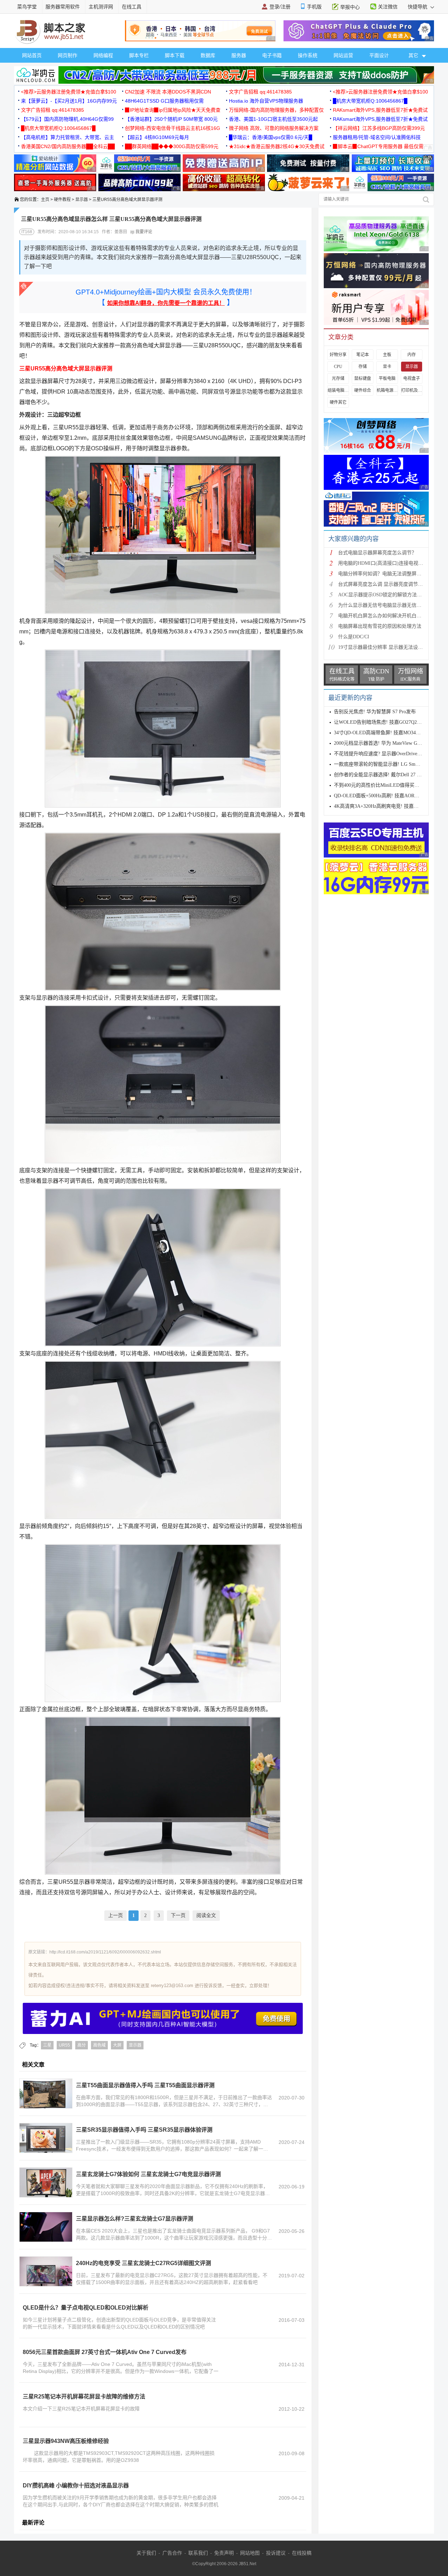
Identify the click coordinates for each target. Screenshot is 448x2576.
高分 (82, 2045)
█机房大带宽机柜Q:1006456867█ (370, 101)
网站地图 (250, 2553)
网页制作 (68, 55)
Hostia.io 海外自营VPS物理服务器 (266, 101)
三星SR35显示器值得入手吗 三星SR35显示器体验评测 (144, 2130)
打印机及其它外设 (412, 390)
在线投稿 (302, 2553)
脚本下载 (175, 55)
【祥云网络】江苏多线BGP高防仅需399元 (379, 128)
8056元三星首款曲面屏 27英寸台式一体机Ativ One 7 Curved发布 (105, 2352)
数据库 (208, 55)
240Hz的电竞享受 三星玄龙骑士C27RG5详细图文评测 (143, 2263)
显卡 (387, 367)
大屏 (117, 2045)
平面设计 (379, 55)
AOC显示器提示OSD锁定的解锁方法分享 (382, 595)
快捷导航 (418, 7)
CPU (338, 367)
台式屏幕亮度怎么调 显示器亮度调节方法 (383, 584)
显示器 (82, 200)
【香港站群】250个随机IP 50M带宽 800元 (171, 119)
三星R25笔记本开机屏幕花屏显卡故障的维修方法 (84, 2397)
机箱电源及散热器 (387, 390)
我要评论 (143, 232)
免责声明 (224, 2553)
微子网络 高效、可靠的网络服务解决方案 (274, 128)
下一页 (178, 1915)
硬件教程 (62, 200)
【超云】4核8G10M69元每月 (157, 137)
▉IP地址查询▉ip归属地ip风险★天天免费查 (173, 110)
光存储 (338, 379)
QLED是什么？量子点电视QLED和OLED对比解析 (86, 2308)
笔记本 (363, 355)
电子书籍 (272, 55)
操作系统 (308, 55)
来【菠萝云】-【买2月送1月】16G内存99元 (69, 101)
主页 (45, 200)
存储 (363, 367)
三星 (47, 2045)
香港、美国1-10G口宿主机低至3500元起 (273, 119)
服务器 (239, 55)
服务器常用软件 (63, 7)
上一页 (115, 1915)
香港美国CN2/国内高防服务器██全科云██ (68, 146)
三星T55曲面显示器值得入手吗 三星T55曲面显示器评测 (145, 2085)
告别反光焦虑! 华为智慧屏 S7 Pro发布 (375, 712)
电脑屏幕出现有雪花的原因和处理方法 (380, 626)
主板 (387, 355)
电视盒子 (412, 379)
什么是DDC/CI (354, 637)
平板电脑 (387, 379)
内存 (412, 355)
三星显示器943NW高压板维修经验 (66, 2441)
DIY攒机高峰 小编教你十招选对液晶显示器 (76, 2485)
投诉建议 (276, 2553)
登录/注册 (280, 7)
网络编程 (103, 55)
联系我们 (198, 2553)
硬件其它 (338, 402)
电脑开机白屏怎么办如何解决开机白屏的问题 (387, 616)
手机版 (314, 7)
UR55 (64, 2045)
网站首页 (32, 55)
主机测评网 (101, 7)
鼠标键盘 (363, 379)
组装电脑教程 (338, 390)
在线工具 (132, 7)
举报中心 (350, 7)
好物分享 (338, 355)
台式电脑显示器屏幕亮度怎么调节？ (377, 553)
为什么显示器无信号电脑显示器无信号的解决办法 (392, 605)
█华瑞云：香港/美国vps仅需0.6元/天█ (271, 137)
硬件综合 (363, 390)
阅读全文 (206, 1915)
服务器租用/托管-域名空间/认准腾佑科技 (377, 137)
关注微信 (388, 7)
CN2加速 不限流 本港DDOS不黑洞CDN (168, 92)
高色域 (99, 2045)
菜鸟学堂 (27, 7)
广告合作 (172, 2553)
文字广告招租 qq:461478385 (260, 92)
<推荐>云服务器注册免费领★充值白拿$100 (69, 92)
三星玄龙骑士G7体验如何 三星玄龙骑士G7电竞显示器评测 (148, 2174)
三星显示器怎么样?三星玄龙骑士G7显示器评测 (135, 2219)
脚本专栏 (139, 55)
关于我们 (146, 2553)
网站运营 (343, 55)
